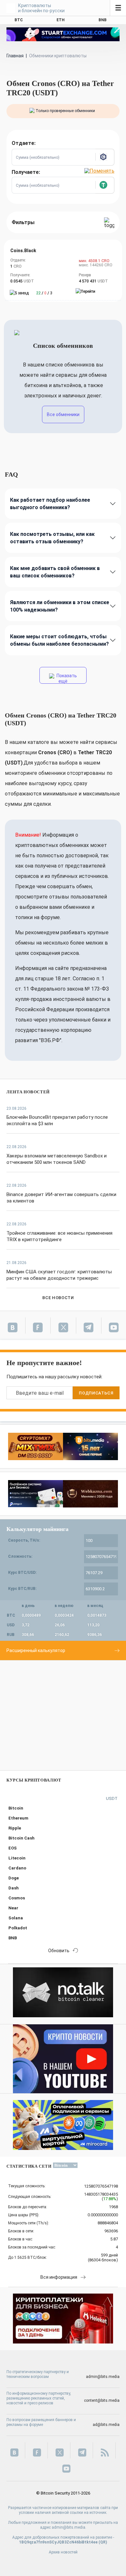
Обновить (59, 1951)
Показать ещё (66, 678)
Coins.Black (23, 251)
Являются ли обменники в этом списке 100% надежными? (60, 606)
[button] (105, 157)
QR (103, 2542)
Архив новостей (63, 2552)
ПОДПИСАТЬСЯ (96, 1393)
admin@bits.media (103, 2377)
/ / (44, 293)
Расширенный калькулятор (36, 1650)
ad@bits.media (106, 2425)
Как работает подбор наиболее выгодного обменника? (50, 504)
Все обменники (63, 414)
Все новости (58, 1298)
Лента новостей (28, 1092)
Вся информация (59, 2277)
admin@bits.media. (69, 2527)
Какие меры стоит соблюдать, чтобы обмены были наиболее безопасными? (59, 640)
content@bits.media (102, 2400)
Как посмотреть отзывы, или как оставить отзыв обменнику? (52, 538)
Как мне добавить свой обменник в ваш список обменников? (55, 572)
